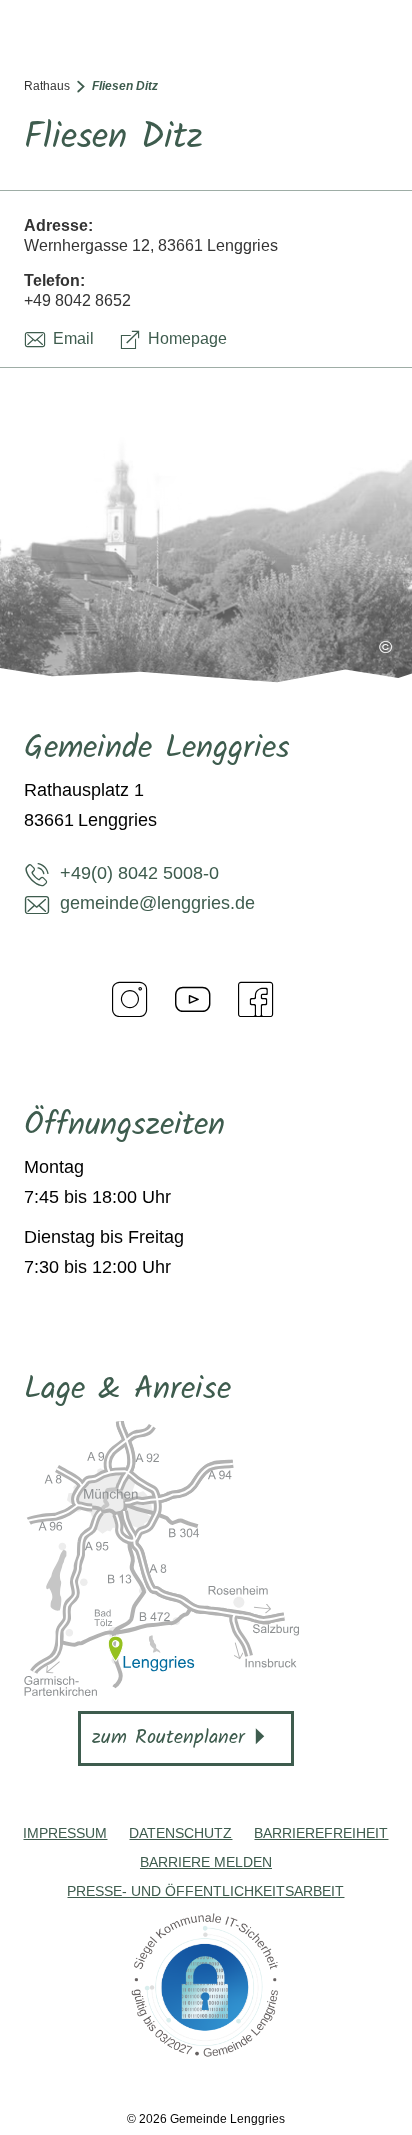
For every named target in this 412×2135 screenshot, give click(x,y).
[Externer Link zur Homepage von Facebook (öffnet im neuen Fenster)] (256, 999)
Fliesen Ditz (125, 86)
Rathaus (47, 86)
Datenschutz (180, 1833)
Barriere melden (206, 1862)
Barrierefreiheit (321, 1833)
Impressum (65, 1833)
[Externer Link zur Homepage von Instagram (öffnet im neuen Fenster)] (130, 999)
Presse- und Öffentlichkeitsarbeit (205, 1891)
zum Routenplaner (168, 1738)
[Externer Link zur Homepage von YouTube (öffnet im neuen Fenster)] (193, 999)
